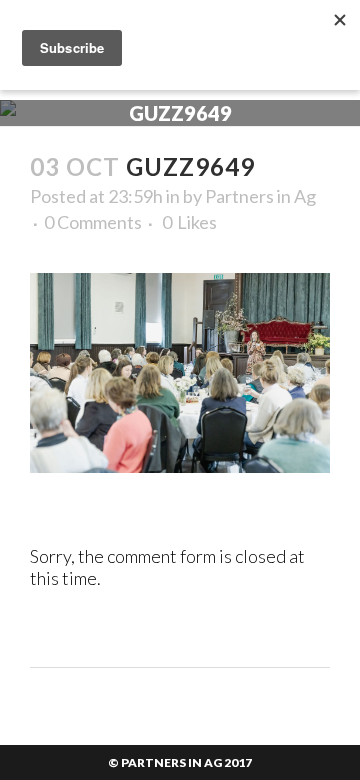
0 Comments (93, 222)
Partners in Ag (260, 196)
